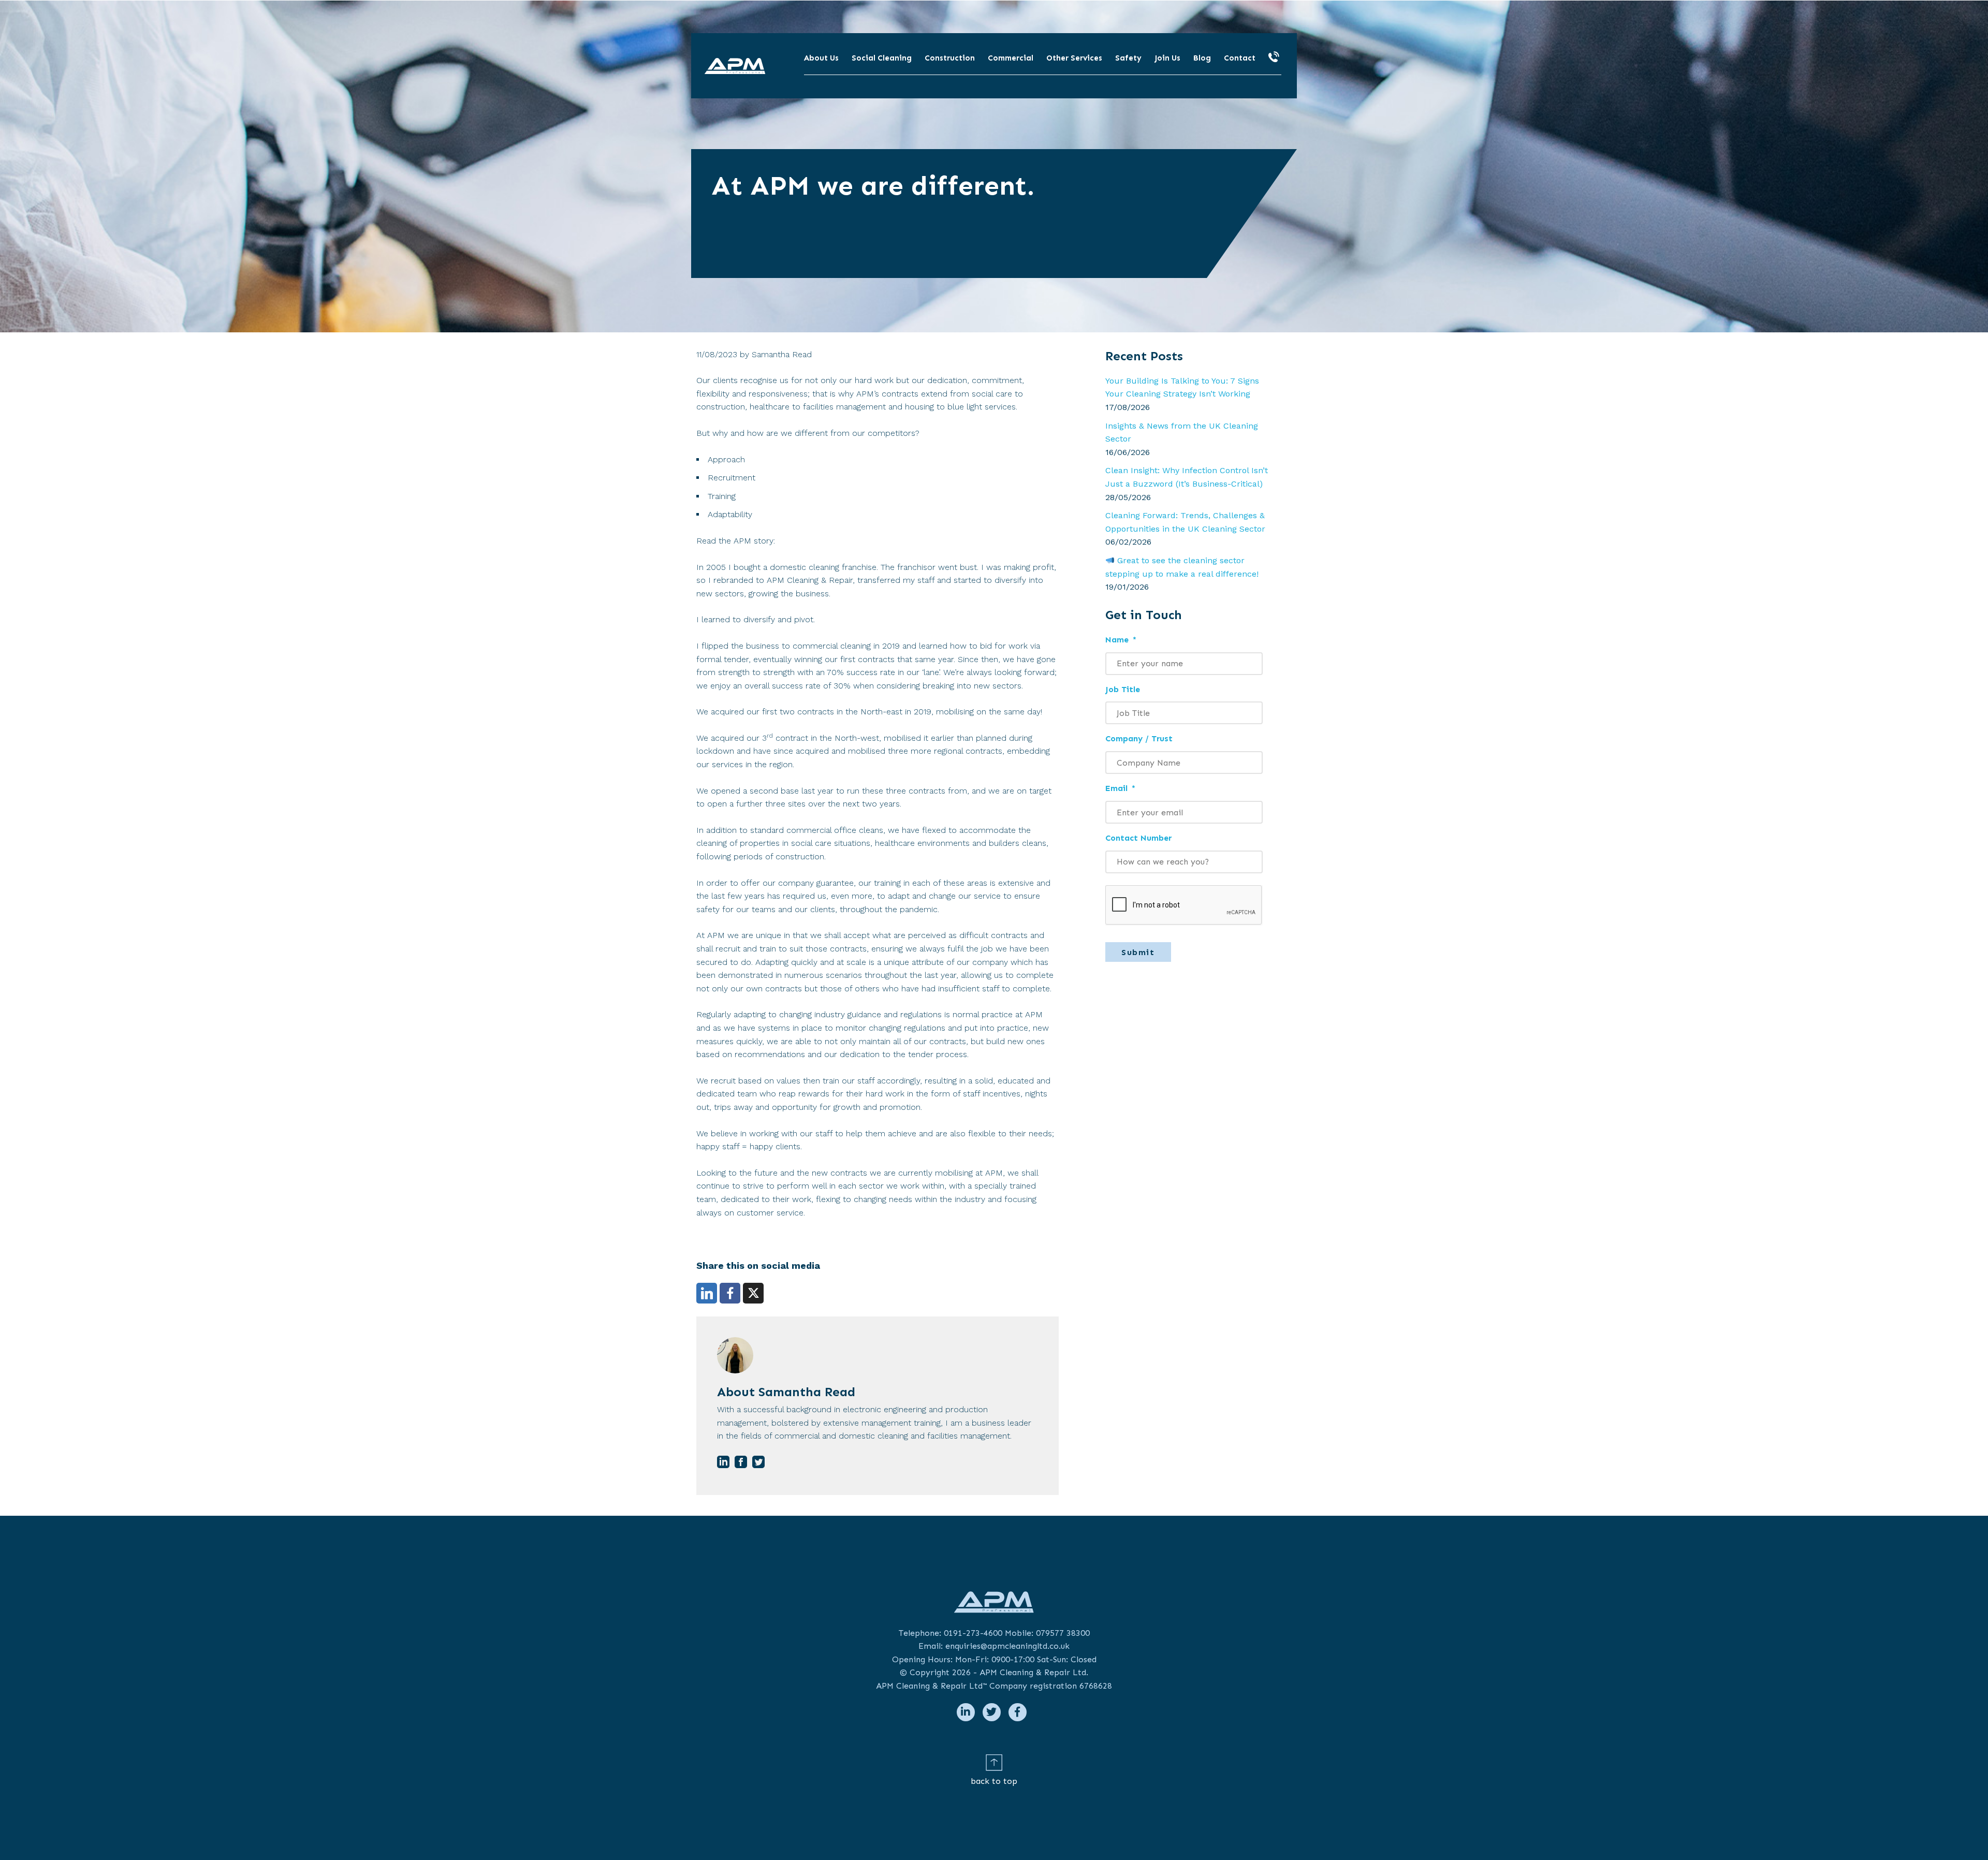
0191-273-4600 (973, 1633)
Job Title (1123, 689)
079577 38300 (1063, 1633)
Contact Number (1138, 838)
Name (1121, 640)
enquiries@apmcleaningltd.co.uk (1007, 1646)
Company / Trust (1139, 738)
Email (1120, 788)
